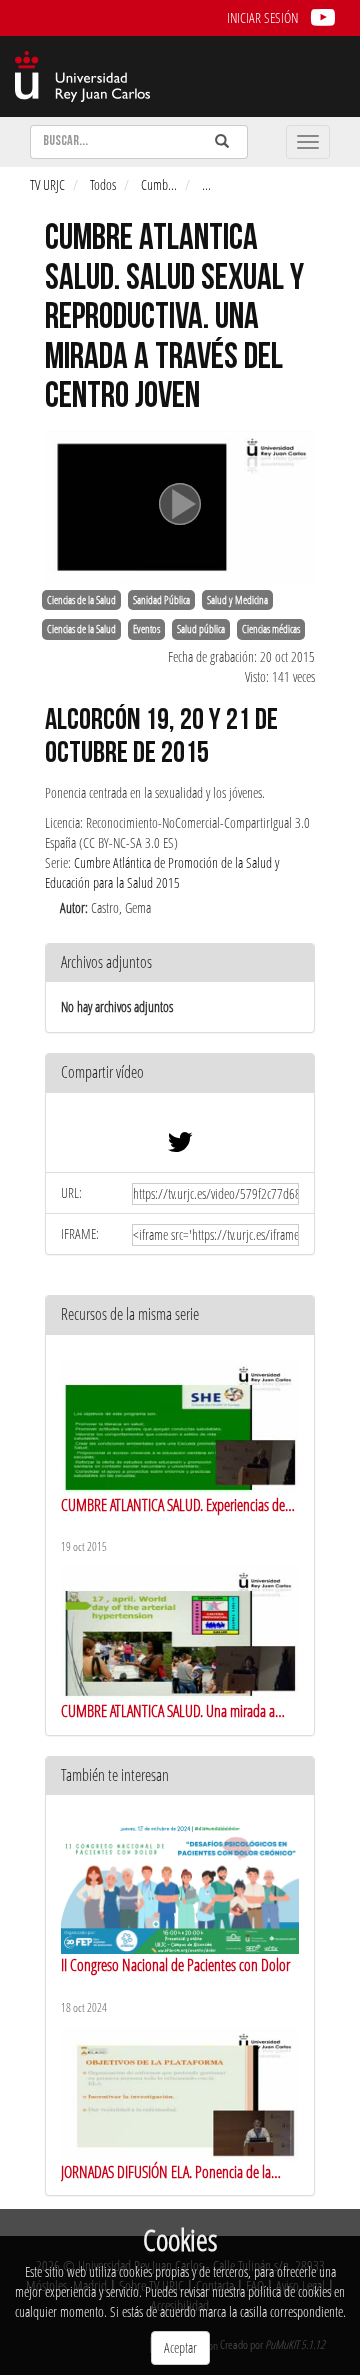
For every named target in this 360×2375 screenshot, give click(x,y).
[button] (180, 1073)
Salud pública (201, 629)
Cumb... (159, 184)
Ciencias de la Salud (81, 600)
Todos (103, 184)
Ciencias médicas (271, 629)
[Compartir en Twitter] (180, 1146)
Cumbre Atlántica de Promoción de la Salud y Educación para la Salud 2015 (162, 872)
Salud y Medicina (237, 600)
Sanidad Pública (161, 600)
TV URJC (47, 184)
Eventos (146, 629)
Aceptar (180, 2347)
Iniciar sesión (262, 17)
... (206, 184)
